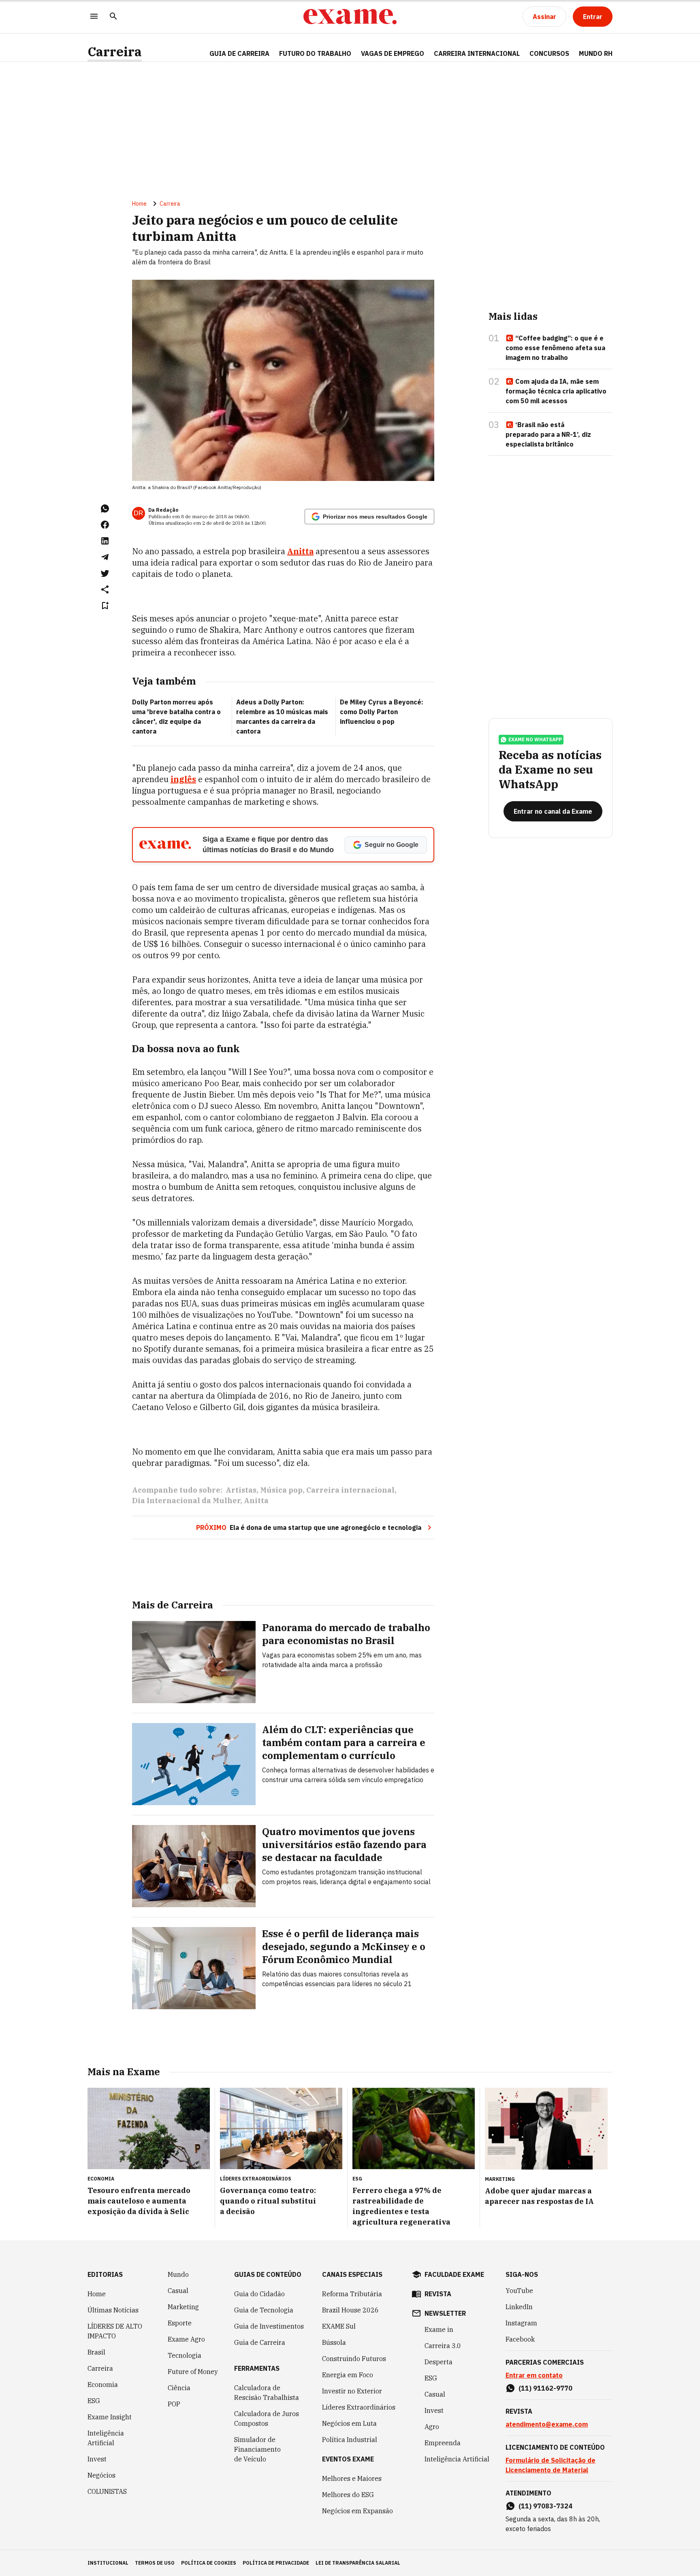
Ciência (179, 2388)
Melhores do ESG (348, 2495)
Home (139, 204)
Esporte (180, 2323)
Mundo (178, 2274)
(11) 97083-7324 (545, 2506)
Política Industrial (350, 2440)
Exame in (439, 2329)
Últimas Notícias (113, 2310)
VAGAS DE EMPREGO (393, 53)
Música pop (281, 1490)
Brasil (96, 2352)
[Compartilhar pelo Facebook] (105, 525)
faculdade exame (454, 2274)
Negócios (101, 2475)
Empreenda (443, 2443)
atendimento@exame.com (547, 2424)
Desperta (439, 2362)
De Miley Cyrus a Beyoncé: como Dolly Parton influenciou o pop (382, 712)
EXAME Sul (339, 2326)
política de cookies (209, 2563)
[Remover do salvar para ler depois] (105, 606)
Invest (97, 2459)
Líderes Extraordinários (359, 2407)
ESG (94, 2401)
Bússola (334, 2342)
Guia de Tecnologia (264, 2310)
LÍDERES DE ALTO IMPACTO (115, 2331)
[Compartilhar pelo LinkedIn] (105, 541)
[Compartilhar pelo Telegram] (105, 557)
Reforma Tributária (352, 2294)
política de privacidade (276, 2563)
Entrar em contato (534, 2375)
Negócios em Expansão (357, 2511)
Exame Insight (110, 2417)
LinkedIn (519, 2307)
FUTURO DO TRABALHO (315, 53)
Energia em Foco (348, 2375)
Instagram (521, 2323)
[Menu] (94, 17)
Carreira (115, 52)
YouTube (519, 2291)
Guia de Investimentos (269, 2326)
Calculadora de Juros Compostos (267, 2419)
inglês (183, 779)
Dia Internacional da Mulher (186, 1501)
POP (174, 2404)
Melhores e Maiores (352, 2478)
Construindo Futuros (354, 2359)
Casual (178, 2291)
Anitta (300, 551)
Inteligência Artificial (106, 2438)
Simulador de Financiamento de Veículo (257, 2449)
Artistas (241, 1490)
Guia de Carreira (239, 53)
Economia (103, 2385)
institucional (108, 2563)
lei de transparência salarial (358, 2563)
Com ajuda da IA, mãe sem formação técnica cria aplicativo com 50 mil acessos (556, 391)
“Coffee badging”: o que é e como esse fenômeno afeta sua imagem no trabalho (555, 348)
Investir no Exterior (352, 2391)
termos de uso (155, 2563)
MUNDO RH (596, 53)
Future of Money (193, 2372)
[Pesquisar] (113, 17)
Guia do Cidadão (259, 2294)
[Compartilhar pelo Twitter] (105, 573)
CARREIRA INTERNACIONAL (477, 53)
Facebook (520, 2339)
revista (438, 2294)
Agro (432, 2427)
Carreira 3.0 (443, 2346)
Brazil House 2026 (350, 2310)
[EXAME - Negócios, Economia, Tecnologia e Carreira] (350, 17)
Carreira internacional (350, 1490)
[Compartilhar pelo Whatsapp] (105, 508)
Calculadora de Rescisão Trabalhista (267, 2393)
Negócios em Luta (349, 2423)
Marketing (183, 2307)
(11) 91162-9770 (545, 2388)
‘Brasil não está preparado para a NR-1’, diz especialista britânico (548, 434)
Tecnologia (185, 2355)
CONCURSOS (549, 53)
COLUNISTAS (107, 2491)
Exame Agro (186, 2339)
